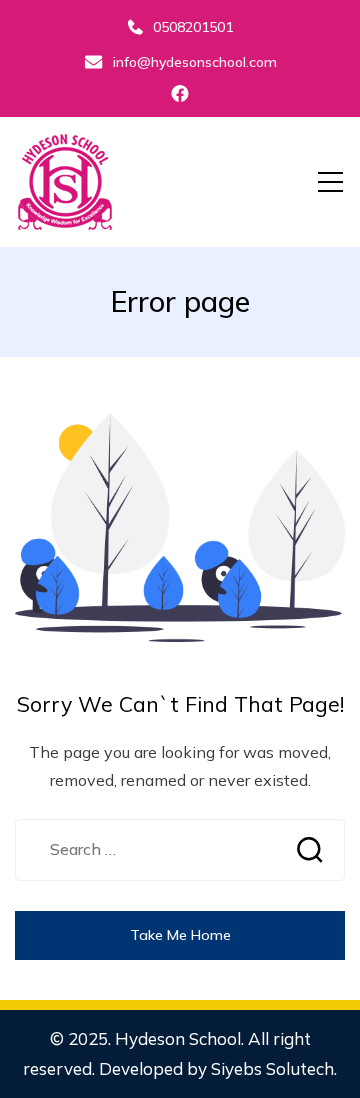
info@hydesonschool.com (195, 62)
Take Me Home (180, 935)
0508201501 (193, 27)
